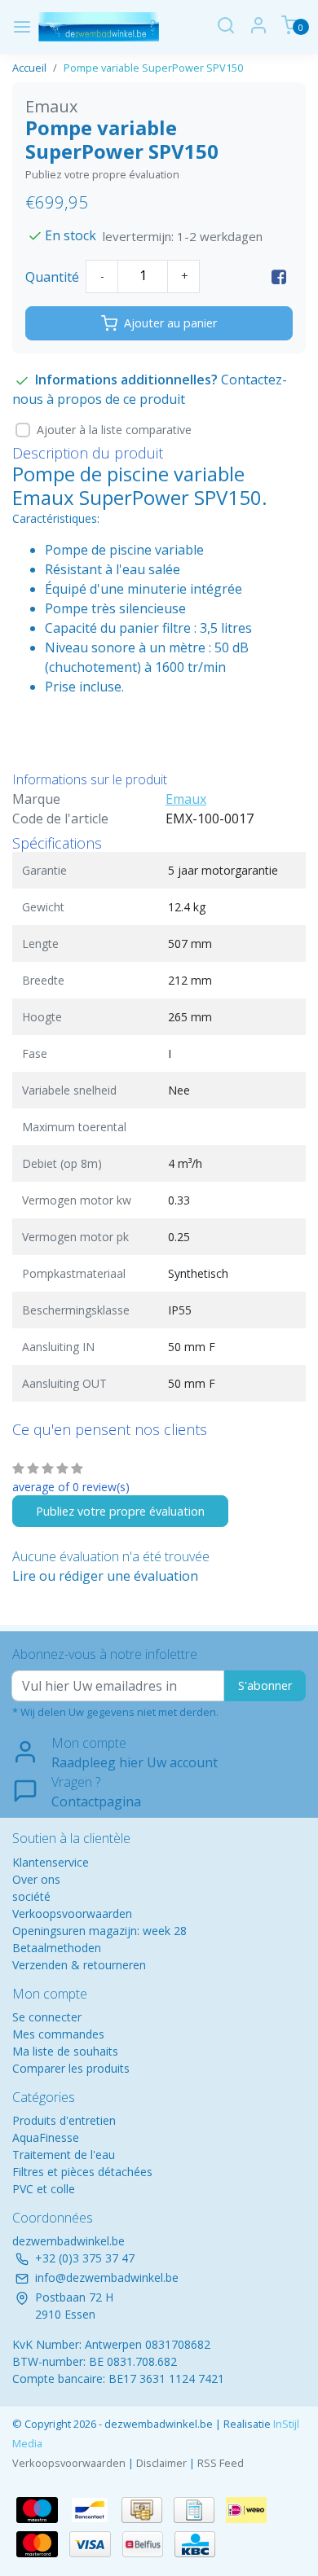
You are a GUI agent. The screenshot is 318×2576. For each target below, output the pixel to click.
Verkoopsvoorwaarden (72, 1913)
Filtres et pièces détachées (82, 2172)
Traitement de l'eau (64, 2155)
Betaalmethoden (57, 1948)
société (31, 1896)
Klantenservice (51, 1862)
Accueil (29, 68)
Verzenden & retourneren (79, 1965)
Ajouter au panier (170, 323)
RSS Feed (221, 2463)
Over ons (36, 1879)
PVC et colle (44, 2189)
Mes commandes (58, 2034)
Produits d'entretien (64, 2120)
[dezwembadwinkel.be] (99, 27)
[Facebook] (279, 277)
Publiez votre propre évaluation (102, 174)
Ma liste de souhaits (65, 2051)
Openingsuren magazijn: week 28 (99, 1931)
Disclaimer (161, 2463)
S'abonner (265, 1685)
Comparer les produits (71, 2068)
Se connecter (47, 2017)
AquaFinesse (46, 2137)
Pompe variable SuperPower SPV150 (153, 68)
